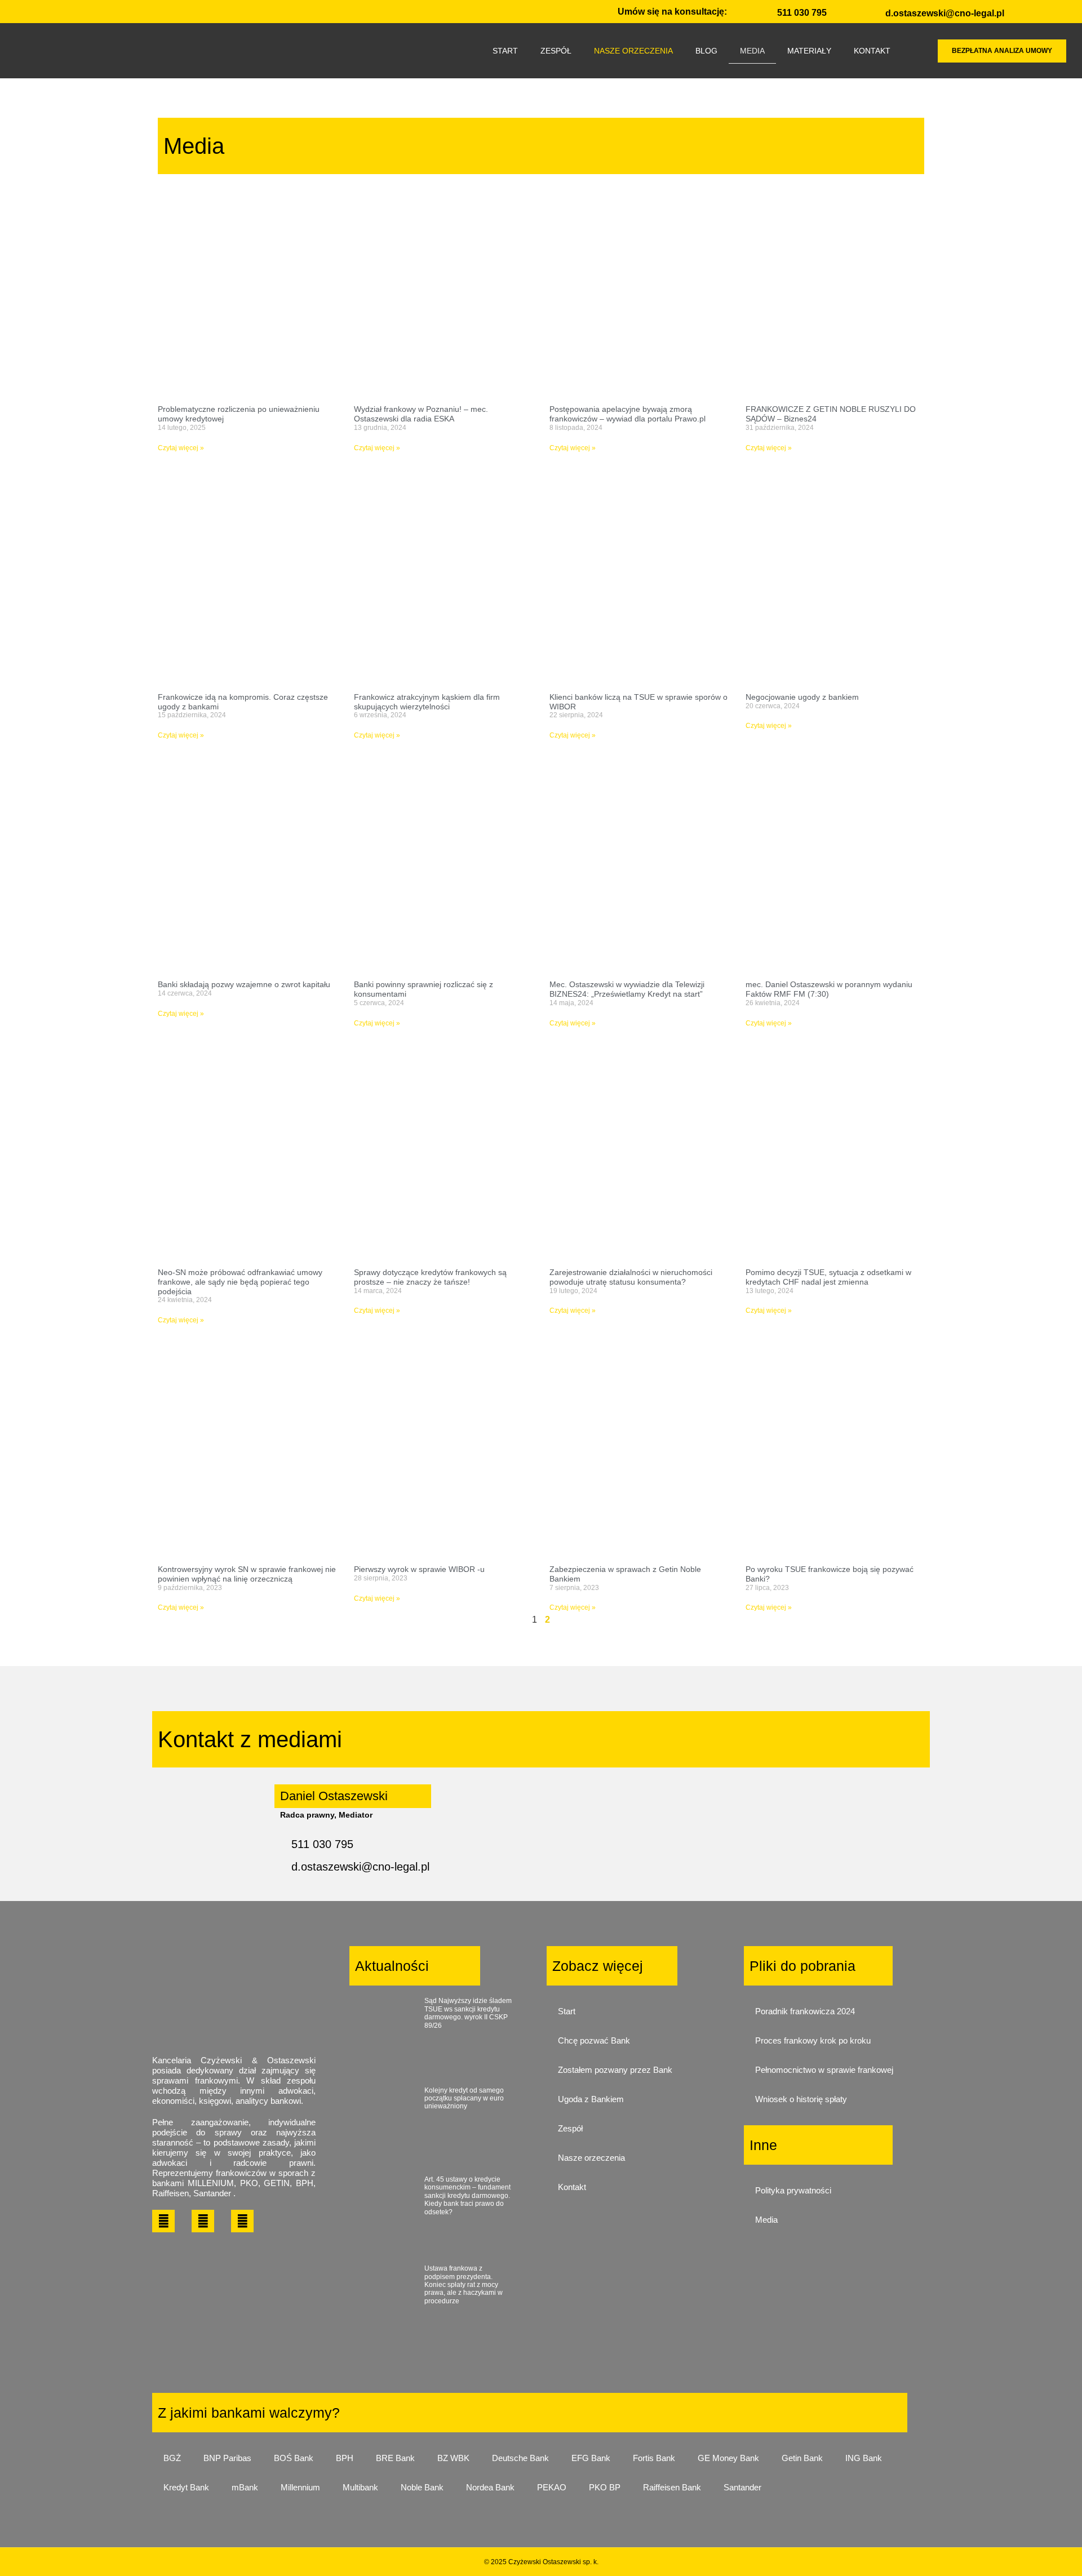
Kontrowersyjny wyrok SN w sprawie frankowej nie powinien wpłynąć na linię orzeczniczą (247, 1574)
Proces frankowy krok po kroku (813, 2040)
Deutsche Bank (520, 2458)
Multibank (360, 2487)
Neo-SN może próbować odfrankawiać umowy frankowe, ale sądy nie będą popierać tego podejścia (240, 1282)
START (505, 51)
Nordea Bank (490, 2487)
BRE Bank (395, 2458)
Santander (742, 2487)
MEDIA (752, 51)
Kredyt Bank (186, 2487)
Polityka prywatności (793, 2190)
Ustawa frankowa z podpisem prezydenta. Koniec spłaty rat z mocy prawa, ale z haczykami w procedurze (464, 2285)
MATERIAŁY (809, 51)
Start (567, 2011)
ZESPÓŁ (556, 51)
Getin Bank (802, 2458)
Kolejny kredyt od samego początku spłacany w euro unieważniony (464, 2098)
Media (766, 2220)
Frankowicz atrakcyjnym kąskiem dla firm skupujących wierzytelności (427, 702)
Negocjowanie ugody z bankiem (802, 697)
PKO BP (605, 2487)
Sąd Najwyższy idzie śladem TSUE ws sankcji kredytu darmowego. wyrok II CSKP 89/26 (468, 2013)
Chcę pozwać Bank (594, 2040)
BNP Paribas (227, 2458)
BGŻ (172, 2458)
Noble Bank (422, 2487)
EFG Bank (591, 2458)
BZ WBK (453, 2458)
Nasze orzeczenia (591, 2158)
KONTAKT (872, 51)
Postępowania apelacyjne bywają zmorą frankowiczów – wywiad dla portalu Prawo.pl (628, 414)
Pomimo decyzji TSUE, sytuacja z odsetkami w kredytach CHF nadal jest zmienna (828, 1277)
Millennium (300, 2487)
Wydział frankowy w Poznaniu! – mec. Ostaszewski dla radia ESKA (421, 414)
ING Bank (864, 2458)
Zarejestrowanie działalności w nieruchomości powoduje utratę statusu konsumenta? (631, 1277)
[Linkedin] (203, 2221)
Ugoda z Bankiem (591, 2099)
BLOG (706, 51)
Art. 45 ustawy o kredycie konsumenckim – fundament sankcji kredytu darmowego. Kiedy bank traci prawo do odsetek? (467, 2196)
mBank (245, 2487)
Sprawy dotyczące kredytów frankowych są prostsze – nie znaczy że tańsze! (430, 1277)
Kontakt (572, 2187)
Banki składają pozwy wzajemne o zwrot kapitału (244, 984)
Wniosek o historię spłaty (801, 2099)
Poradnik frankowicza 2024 (805, 2011)
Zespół (570, 2128)
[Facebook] (163, 2221)
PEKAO (552, 2487)
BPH (345, 2458)
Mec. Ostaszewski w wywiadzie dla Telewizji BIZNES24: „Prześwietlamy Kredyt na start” (627, 989)
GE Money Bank (728, 2458)
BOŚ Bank (294, 2458)
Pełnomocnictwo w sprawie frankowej (824, 2070)
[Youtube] (242, 2221)
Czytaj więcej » (181, 448)
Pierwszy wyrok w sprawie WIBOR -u (419, 1569)
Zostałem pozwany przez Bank (615, 2070)
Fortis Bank (654, 2458)
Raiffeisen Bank (672, 2487)
